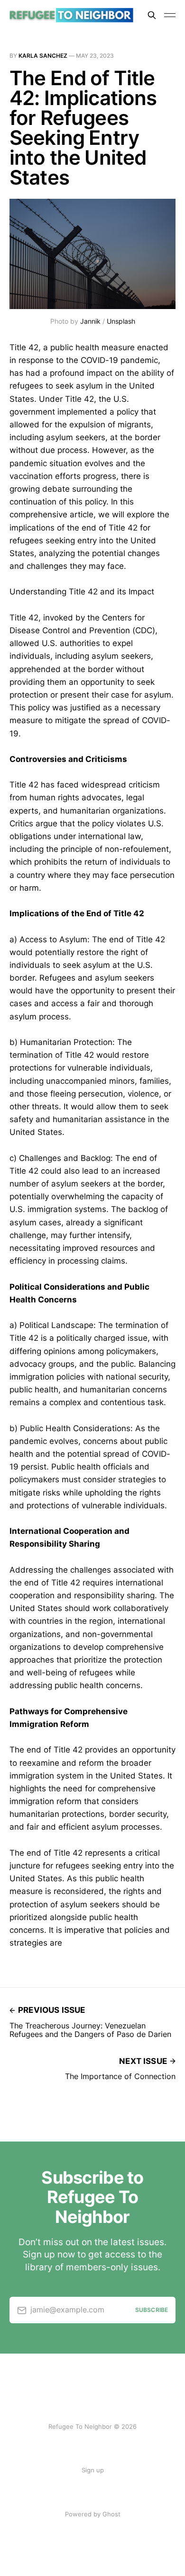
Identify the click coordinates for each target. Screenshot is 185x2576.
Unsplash (121, 321)
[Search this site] (152, 15)
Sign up (93, 2470)
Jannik (90, 321)
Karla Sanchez (43, 56)
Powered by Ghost (93, 2514)
